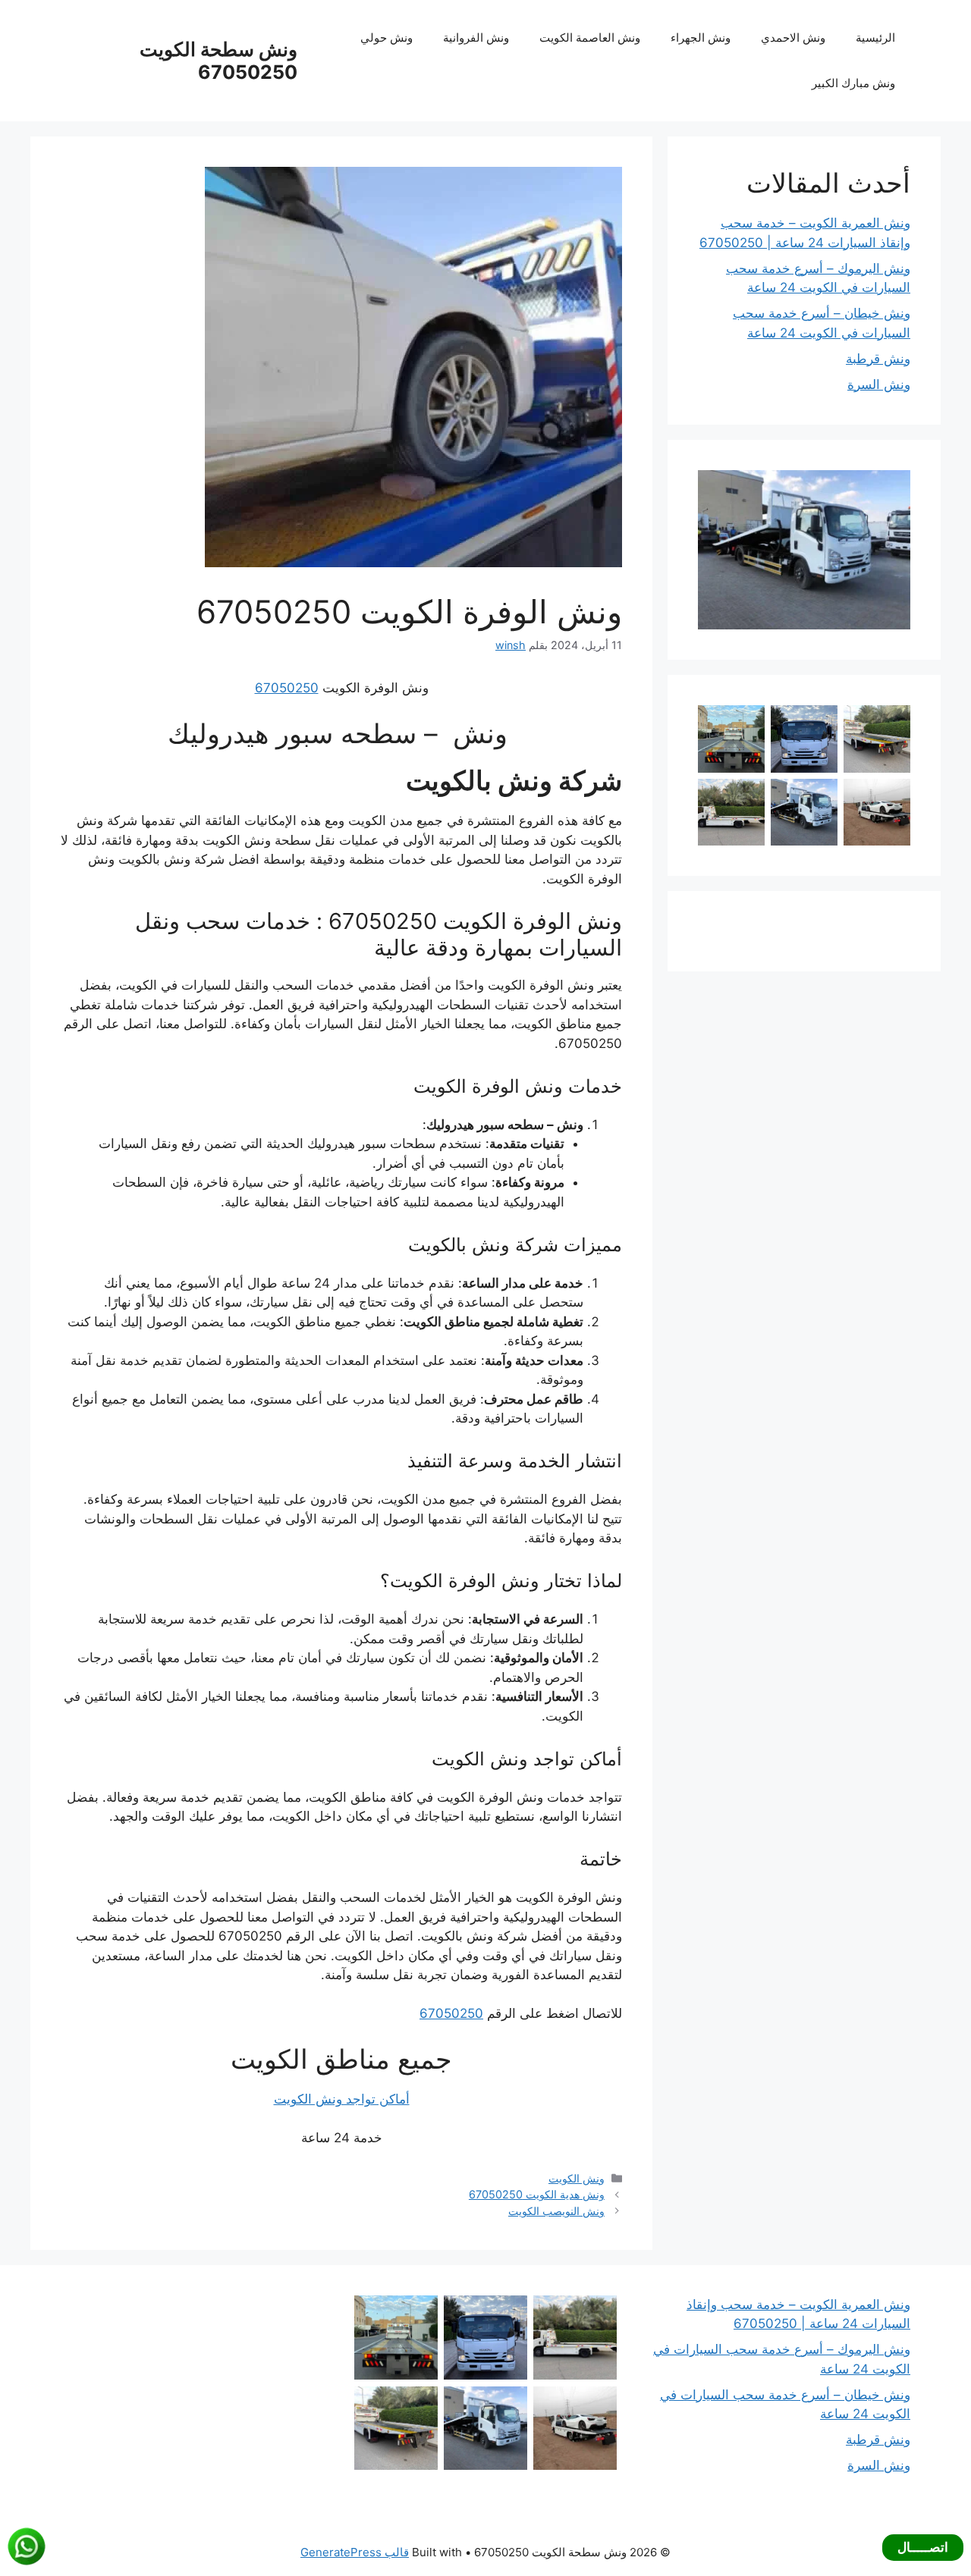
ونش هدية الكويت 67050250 (537, 2194)
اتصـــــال (923, 2547)
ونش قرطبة (878, 359)
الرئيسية (875, 38)
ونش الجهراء (701, 38)
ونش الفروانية (476, 38)
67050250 (287, 688)
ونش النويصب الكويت (556, 2211)
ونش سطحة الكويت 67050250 (218, 61)
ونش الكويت (577, 2178)
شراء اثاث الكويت (862, 930)
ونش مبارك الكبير (853, 83)
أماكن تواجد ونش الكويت (342, 2099)
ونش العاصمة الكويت (590, 38)
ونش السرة (879, 384)
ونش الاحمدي (793, 38)
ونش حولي (387, 38)
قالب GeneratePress (355, 2552)
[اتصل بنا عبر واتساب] (27, 2546)
